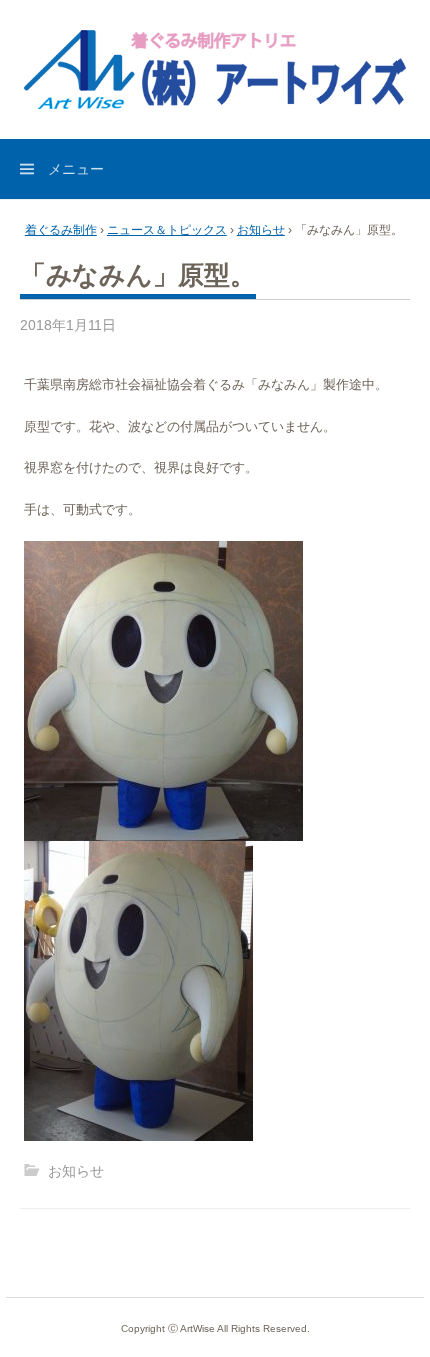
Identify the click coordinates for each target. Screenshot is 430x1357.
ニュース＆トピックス (167, 230)
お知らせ (261, 230)
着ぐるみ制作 (61, 230)
